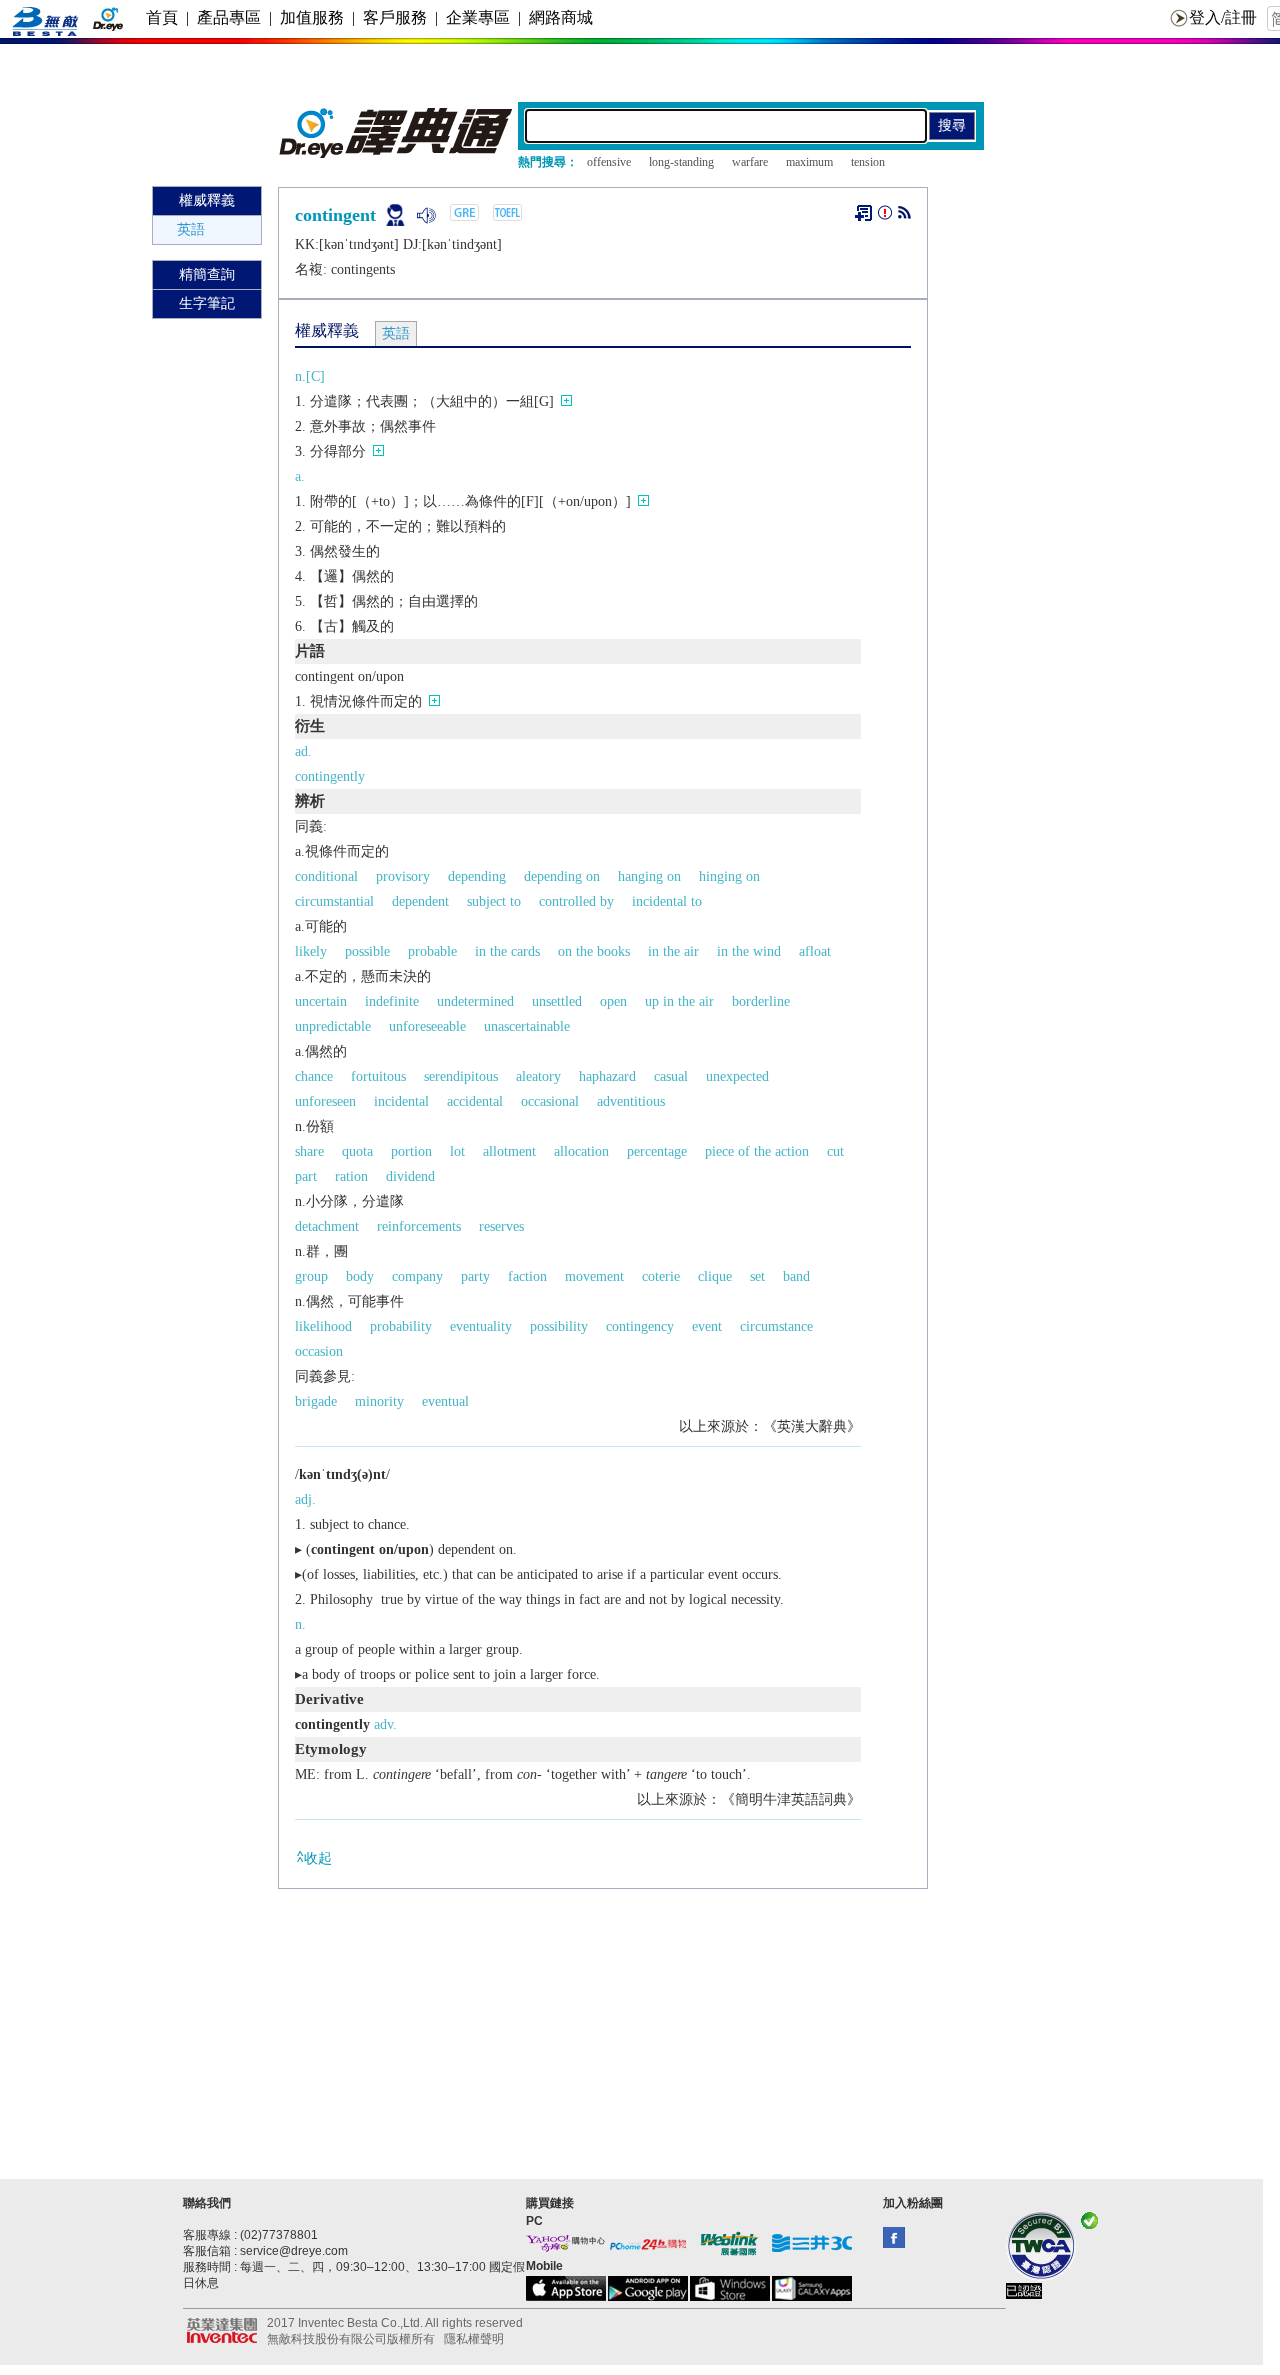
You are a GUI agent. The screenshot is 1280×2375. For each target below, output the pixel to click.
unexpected (737, 1076)
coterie (661, 1276)
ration (351, 1176)
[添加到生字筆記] (863, 213)
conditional (326, 876)
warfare (750, 162)
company (417, 1276)
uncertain (321, 1001)
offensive (609, 162)
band (796, 1276)
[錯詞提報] (885, 216)
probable (432, 951)
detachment (327, 1226)
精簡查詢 (207, 274)
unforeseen (325, 1101)
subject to (494, 901)
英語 (191, 229)
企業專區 (478, 17)
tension (868, 162)
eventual (445, 1401)
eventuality (481, 1326)
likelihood (323, 1326)
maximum (809, 162)
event (707, 1326)
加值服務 (312, 17)
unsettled (557, 1001)
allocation (581, 1151)
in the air (673, 951)
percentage (657, 1151)
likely (311, 951)
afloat (815, 951)
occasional (550, 1101)
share (309, 1151)
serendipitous (461, 1076)
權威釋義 (207, 200)
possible (367, 951)
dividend (410, 1176)
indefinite (392, 1001)
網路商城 (561, 17)
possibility (559, 1326)
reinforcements (419, 1226)
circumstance (776, 1326)
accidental (475, 1101)
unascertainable (527, 1026)
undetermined (475, 1001)
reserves (501, 1226)
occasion (319, 1351)
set (757, 1276)
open (613, 1001)
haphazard (607, 1076)
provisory (403, 876)
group (311, 1276)
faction (527, 1276)
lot (457, 1151)
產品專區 (229, 17)
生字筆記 (207, 303)
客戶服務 (395, 17)
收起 (318, 1858)
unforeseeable (427, 1026)
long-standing (681, 162)
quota (357, 1151)
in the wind (749, 951)
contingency (640, 1326)
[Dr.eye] (397, 153)
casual (671, 1076)
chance (314, 1076)
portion (411, 1151)
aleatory (538, 1076)
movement (594, 1276)
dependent (420, 901)
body (360, 1276)
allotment (509, 1151)
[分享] (904, 216)
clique (715, 1276)
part (306, 1176)
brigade (316, 1401)
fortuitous (378, 1076)
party (475, 1276)
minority (379, 1401)
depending (477, 876)
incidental (401, 1101)
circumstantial (334, 901)
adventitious (631, 1101)
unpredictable (333, 1026)
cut (835, 1151)
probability (401, 1326)
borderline (761, 1001)
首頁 (162, 17)
